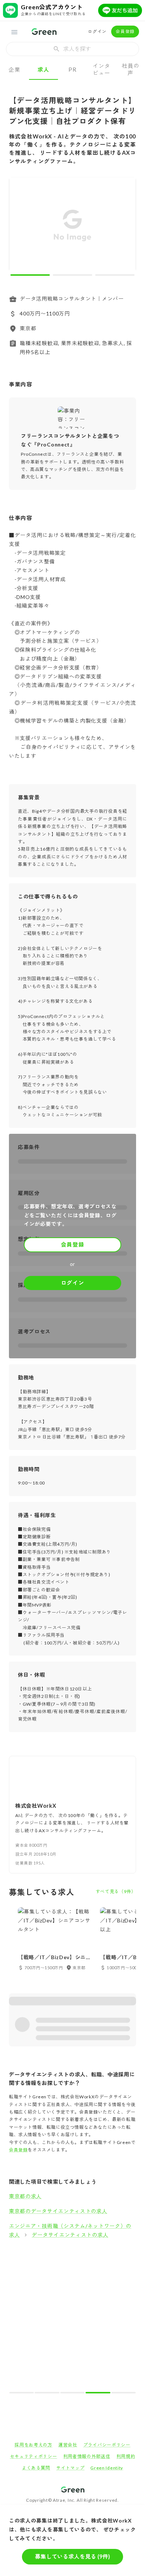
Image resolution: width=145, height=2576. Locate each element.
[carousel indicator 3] (115, 275)
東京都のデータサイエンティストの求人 (58, 2211)
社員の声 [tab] (130, 69)
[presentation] (72, 49)
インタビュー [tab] (101, 69)
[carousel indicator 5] (123, 2393)
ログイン (97, 31)
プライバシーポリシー (107, 2445)
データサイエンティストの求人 (70, 2235)
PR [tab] (72, 69)
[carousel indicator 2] (72, 275)
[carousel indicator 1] (30, 275)
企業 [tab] (14, 69)
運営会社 (68, 2445)
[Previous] (20, 226)
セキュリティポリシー (34, 2456)
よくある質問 (36, 2468)
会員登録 (125, 31)
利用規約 (126, 2456)
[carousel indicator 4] (98, 2393)
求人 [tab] (43, 69)
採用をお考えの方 (33, 2445)
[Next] (125, 226)
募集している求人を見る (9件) (72, 2556)
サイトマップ (70, 2468)
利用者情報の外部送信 (87, 2456)
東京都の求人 (25, 2196)
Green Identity (107, 2468)
